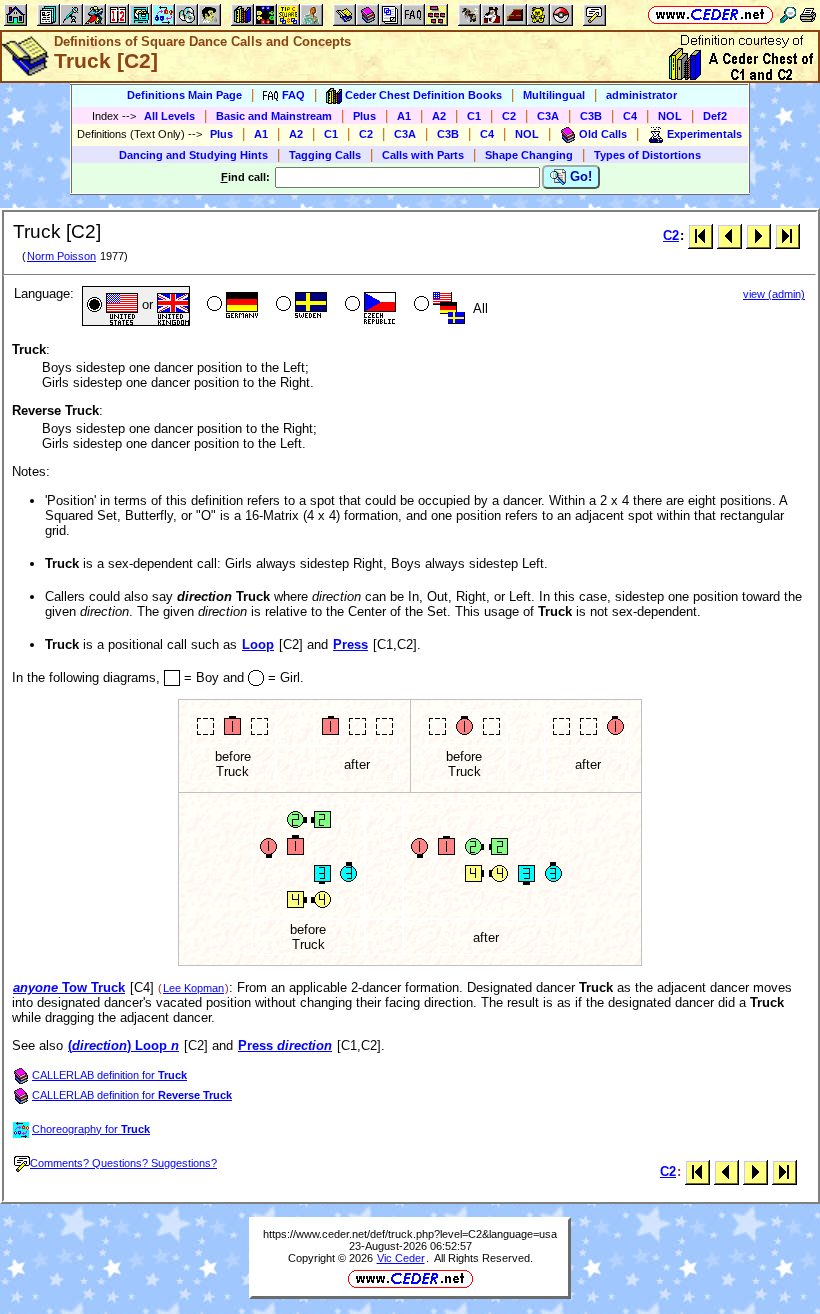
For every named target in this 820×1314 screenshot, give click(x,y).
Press (350, 644)
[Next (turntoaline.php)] (758, 235)
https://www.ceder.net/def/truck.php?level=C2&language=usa (410, 1234)
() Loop (123, 1045)
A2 (439, 116)
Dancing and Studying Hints (193, 155)
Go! (579, 176)
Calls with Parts (423, 155)
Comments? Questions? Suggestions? (123, 1163)
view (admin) (774, 294)
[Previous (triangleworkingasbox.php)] (729, 235)
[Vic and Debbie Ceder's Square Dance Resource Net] (710, 14)
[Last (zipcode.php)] (787, 235)
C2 (509, 116)
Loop (258, 644)
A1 (404, 116)
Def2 (715, 116)
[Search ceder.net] (788, 14)
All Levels (169, 116)
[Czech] (368, 306)
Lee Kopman (193, 988)
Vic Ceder (401, 1258)
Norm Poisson (61, 256)
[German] (230, 306)
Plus (364, 116)
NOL (670, 116)
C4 (630, 116)
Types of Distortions (647, 155)
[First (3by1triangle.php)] (700, 235)
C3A (548, 116)
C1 (474, 116)
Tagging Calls (325, 155)
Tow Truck (69, 987)
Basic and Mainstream (274, 116)
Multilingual (554, 95)
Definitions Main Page (184, 95)
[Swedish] (299, 306)
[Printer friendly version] (808, 14)
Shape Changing (529, 155)
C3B (591, 116)
